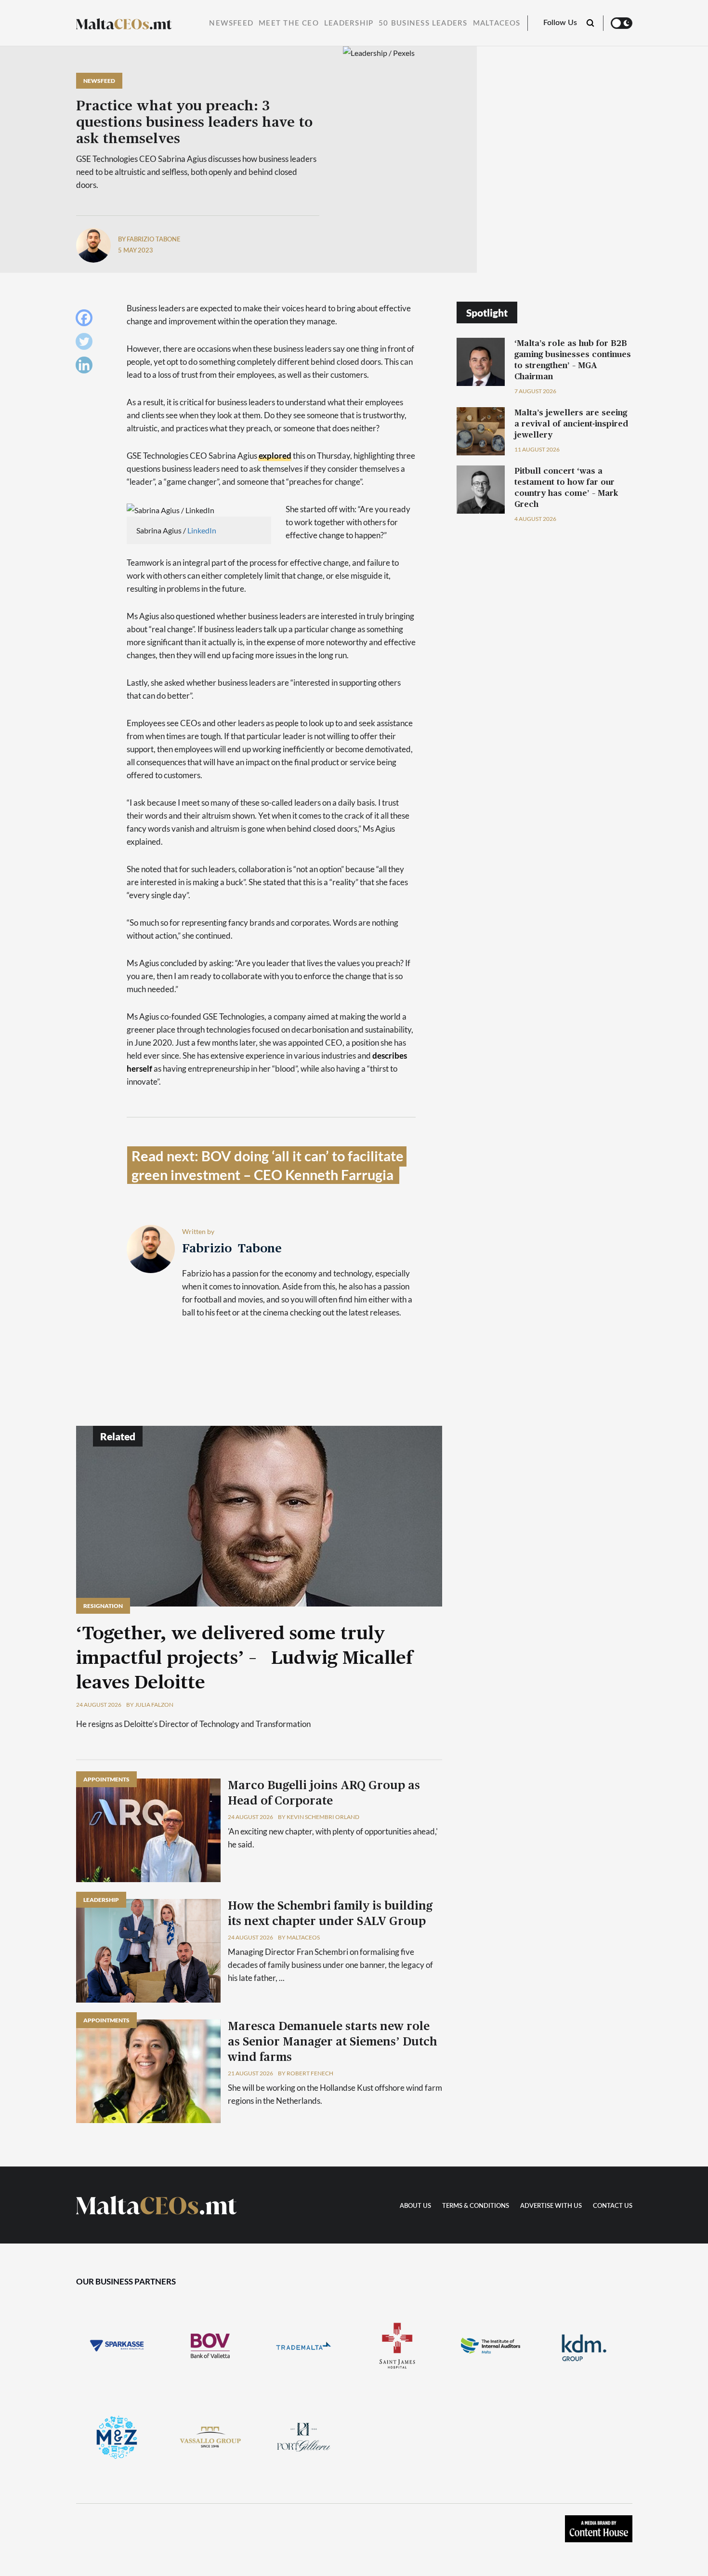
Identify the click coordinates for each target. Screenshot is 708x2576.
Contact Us (613, 2206)
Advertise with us (551, 2206)
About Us (415, 2206)
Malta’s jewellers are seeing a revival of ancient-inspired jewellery (571, 424)
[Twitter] (86, 344)
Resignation (103, 1606)
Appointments (106, 1779)
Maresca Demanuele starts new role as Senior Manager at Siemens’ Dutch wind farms (332, 2042)
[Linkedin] (86, 367)
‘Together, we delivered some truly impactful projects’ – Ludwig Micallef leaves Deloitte (244, 1659)
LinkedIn (202, 530)
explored (275, 456)
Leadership (349, 23)
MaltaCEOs (497, 23)
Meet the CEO (289, 23)
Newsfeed (231, 23)
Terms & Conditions (476, 2206)
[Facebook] (86, 320)
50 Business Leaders (423, 23)
